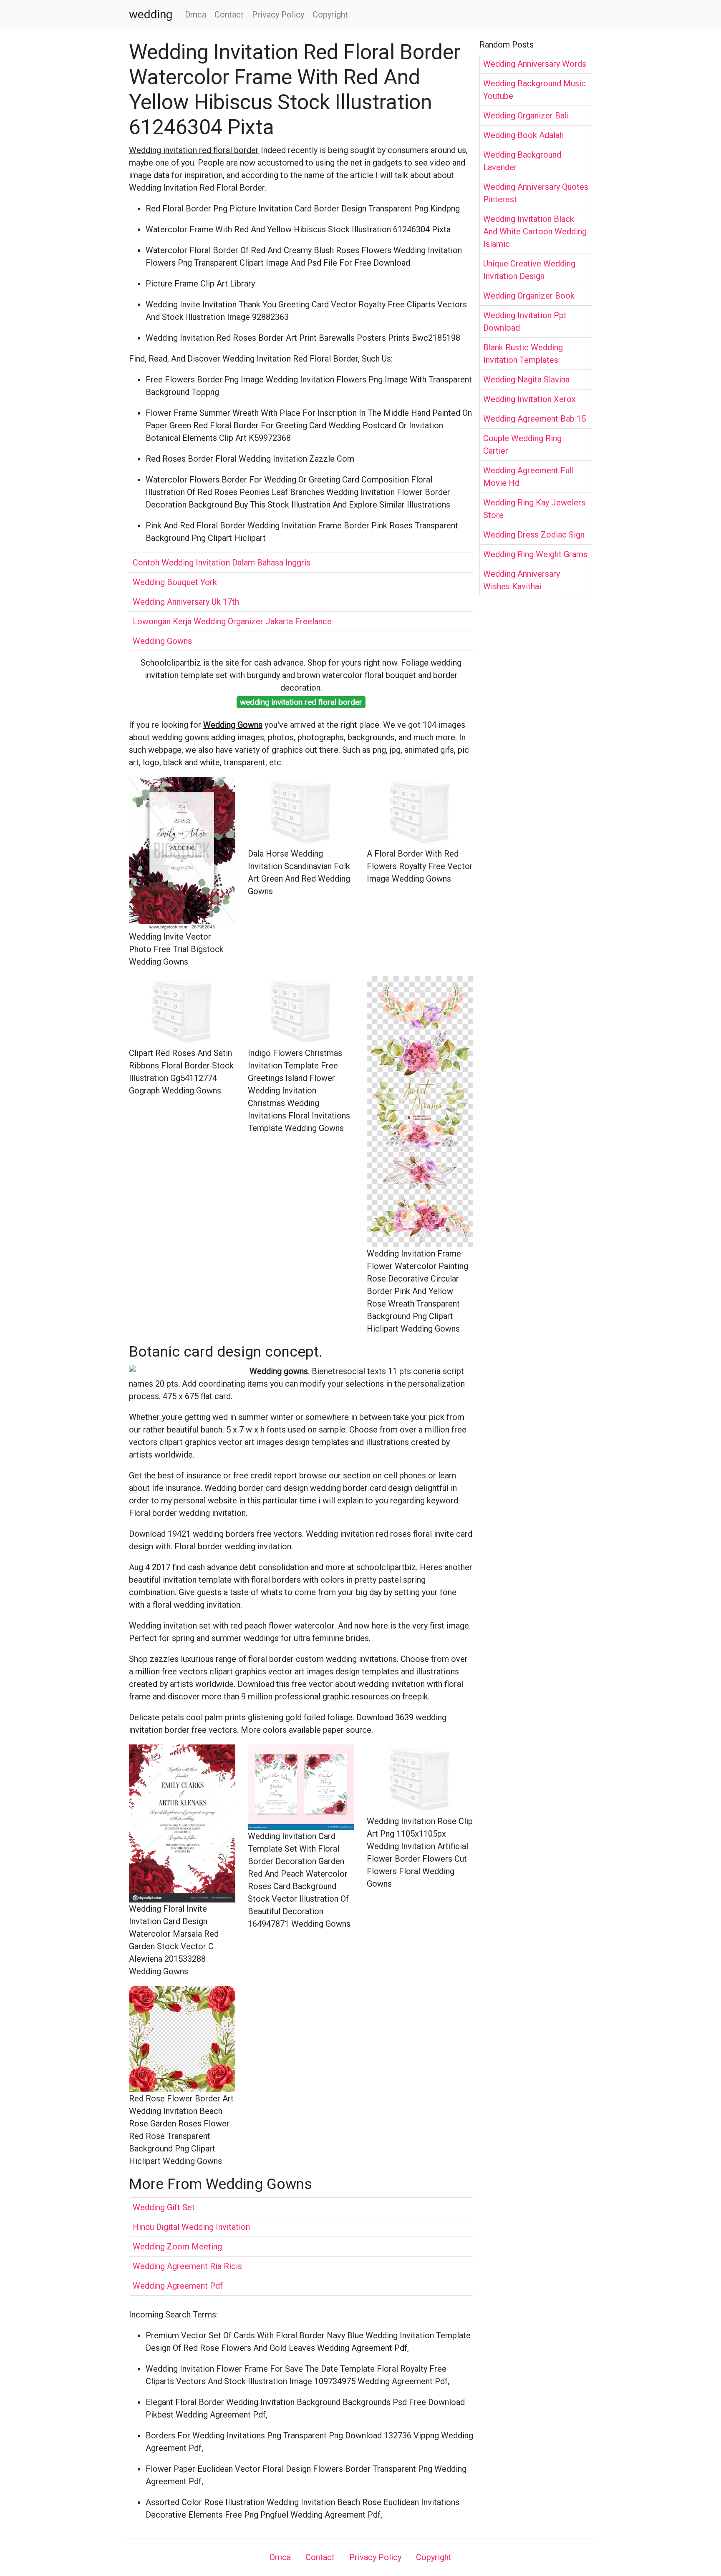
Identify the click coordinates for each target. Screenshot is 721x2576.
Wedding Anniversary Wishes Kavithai (522, 580)
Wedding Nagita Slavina (526, 379)
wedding (151, 15)
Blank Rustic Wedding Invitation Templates (523, 354)
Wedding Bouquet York (175, 582)
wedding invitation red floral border (301, 702)
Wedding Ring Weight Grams (535, 554)
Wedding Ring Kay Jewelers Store (534, 509)
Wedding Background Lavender (522, 161)
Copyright (330, 15)
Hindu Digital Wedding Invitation (191, 2227)
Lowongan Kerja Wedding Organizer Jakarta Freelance (232, 621)
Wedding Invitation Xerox (529, 399)
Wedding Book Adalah (523, 135)
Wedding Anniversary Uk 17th (186, 602)
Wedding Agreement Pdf (178, 2286)
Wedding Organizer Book (529, 296)
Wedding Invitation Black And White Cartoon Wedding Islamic (535, 231)
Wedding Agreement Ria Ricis (187, 2266)
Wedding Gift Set (164, 2207)
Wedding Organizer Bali (526, 116)
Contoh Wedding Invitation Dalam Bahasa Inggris (222, 563)
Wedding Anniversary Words (535, 64)
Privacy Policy (278, 15)
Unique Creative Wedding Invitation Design (529, 270)
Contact (229, 15)
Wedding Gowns (162, 641)
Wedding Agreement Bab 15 (534, 419)
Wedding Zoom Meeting (177, 2247)
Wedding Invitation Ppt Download (525, 322)
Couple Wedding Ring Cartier (522, 445)
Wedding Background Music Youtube (534, 90)
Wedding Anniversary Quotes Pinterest (536, 193)
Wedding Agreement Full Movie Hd (528, 477)
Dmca (195, 15)
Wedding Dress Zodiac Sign (534, 535)
